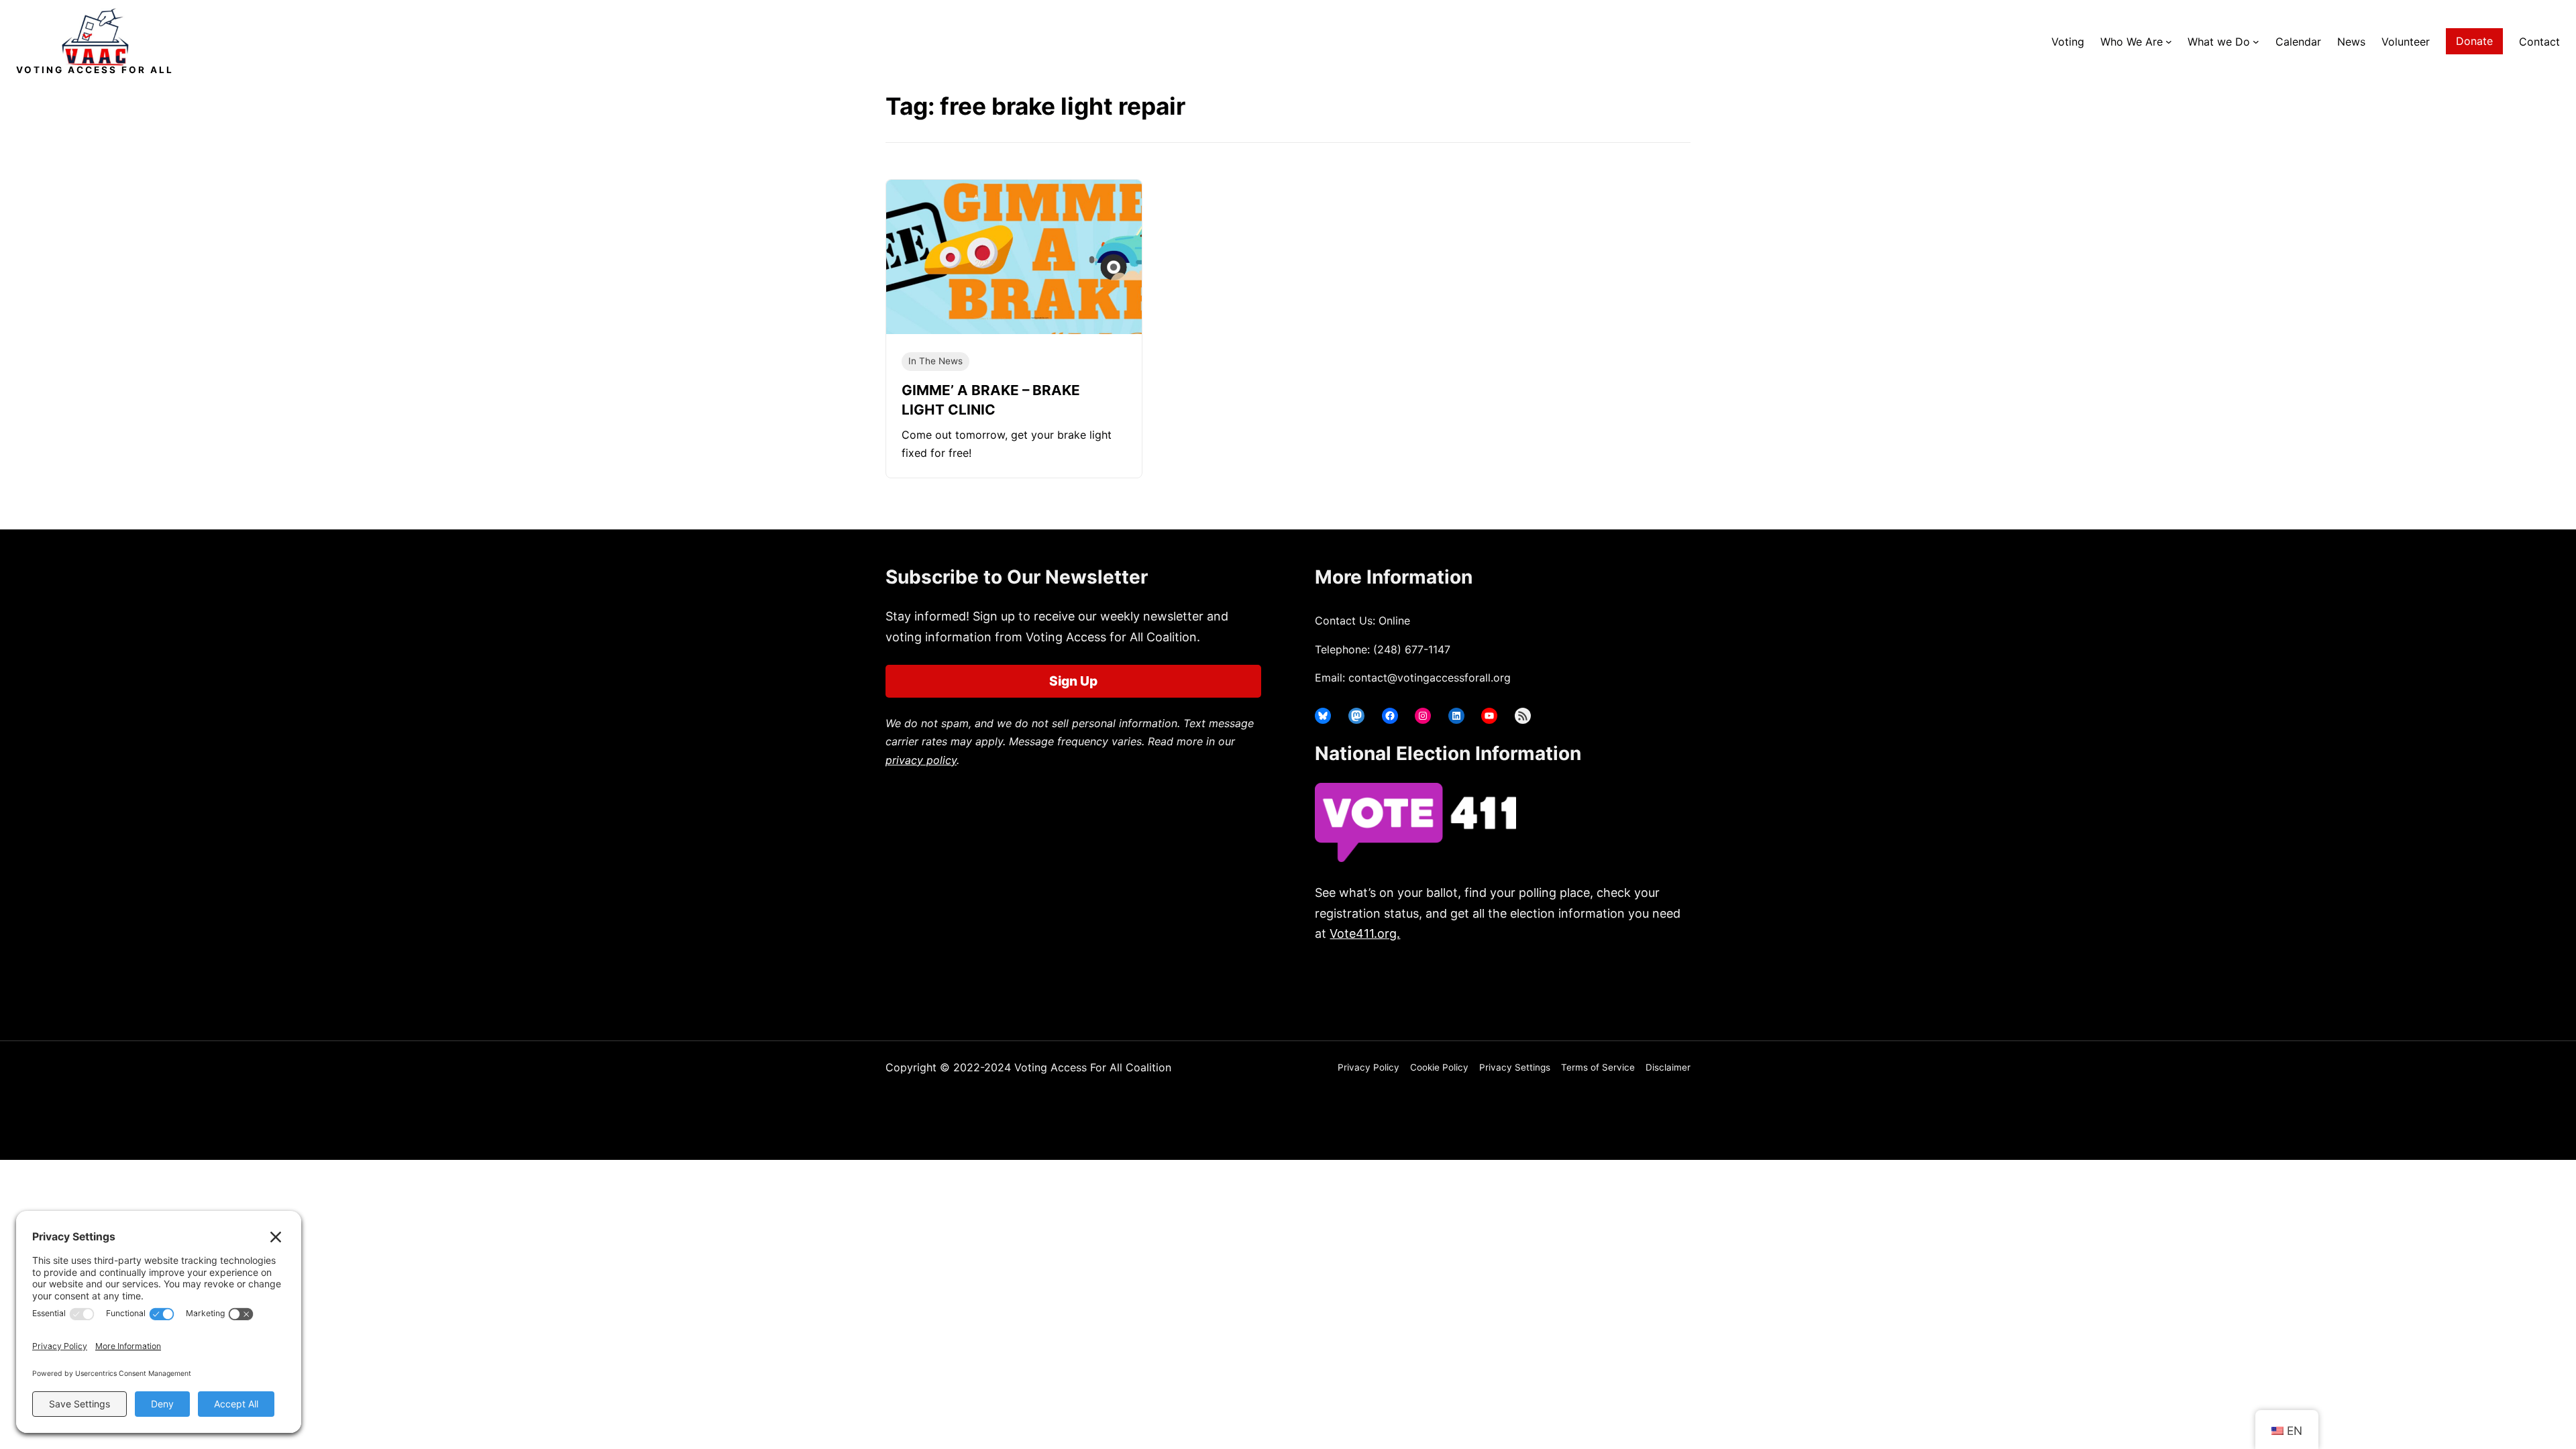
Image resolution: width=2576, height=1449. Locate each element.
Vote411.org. (1365, 933)
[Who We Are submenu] (2169, 42)
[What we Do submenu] (2256, 42)
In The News (935, 361)
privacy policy (921, 760)
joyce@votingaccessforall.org (1535, 986)
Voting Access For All (95, 70)
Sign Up (1073, 681)
